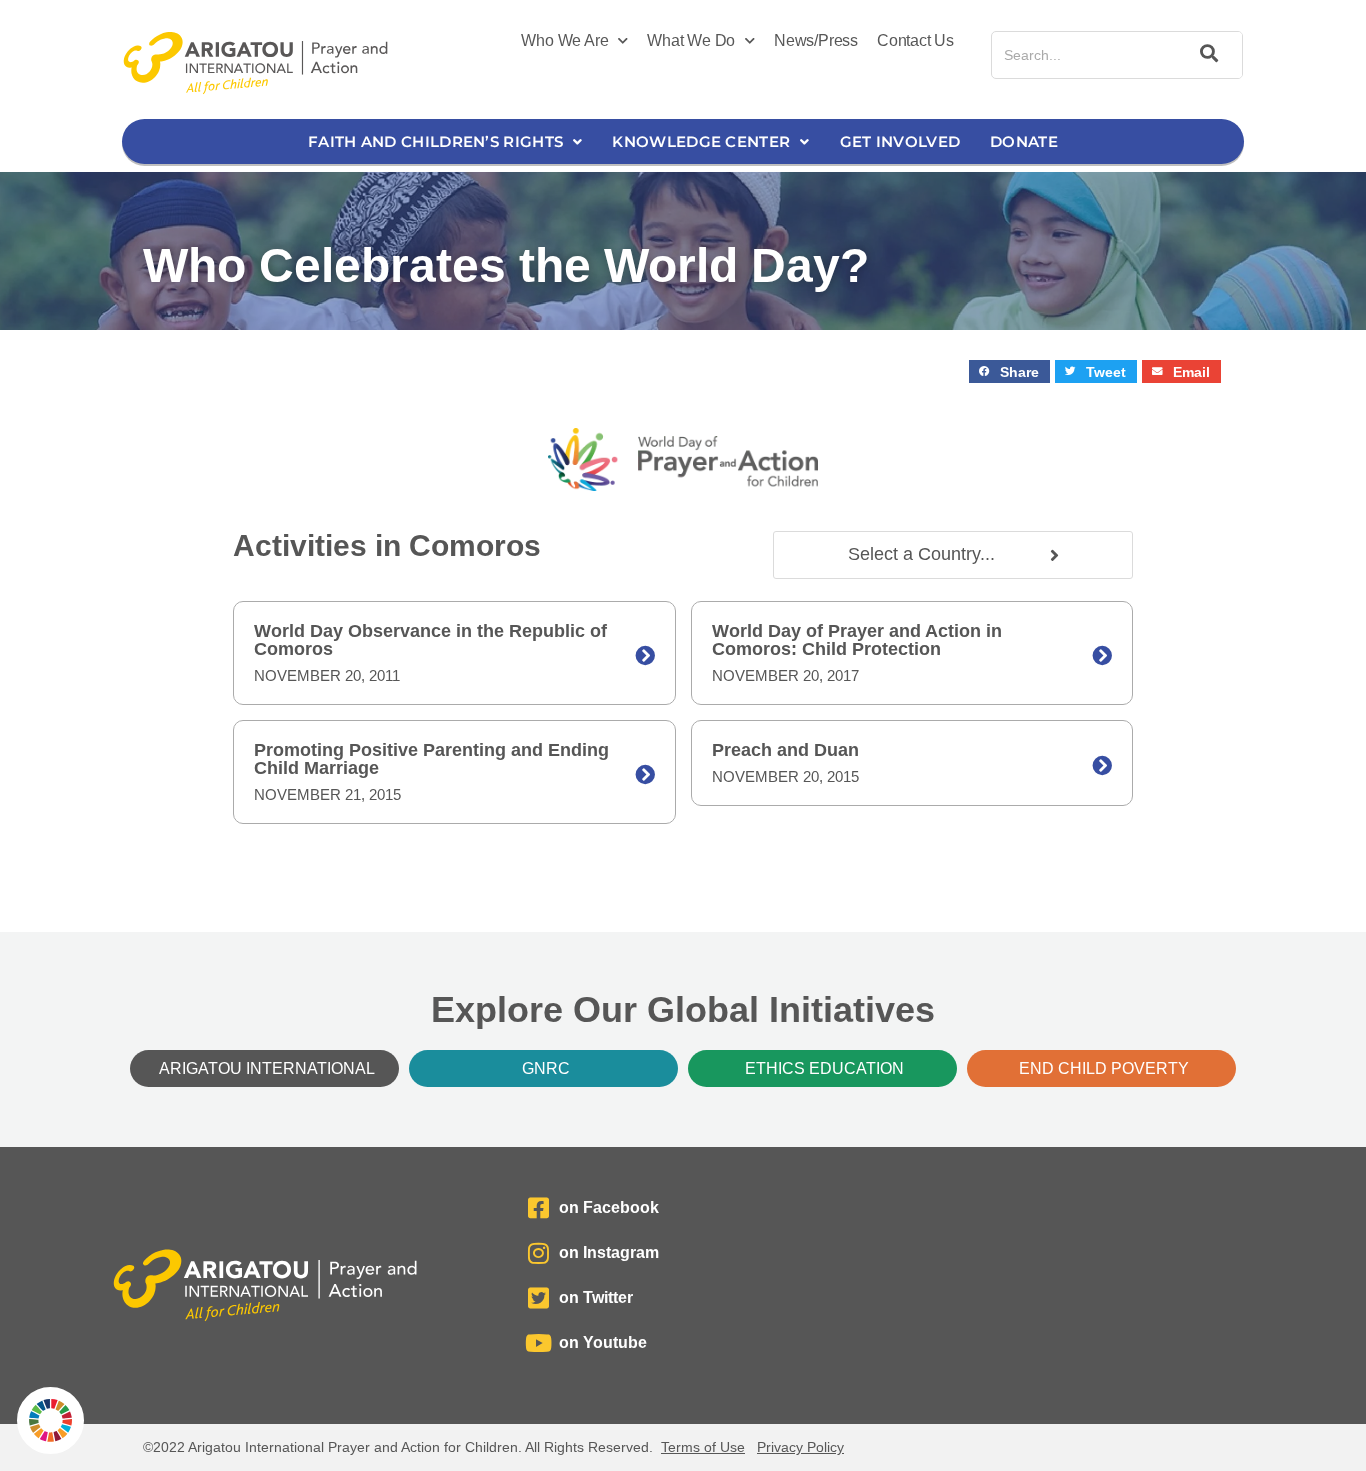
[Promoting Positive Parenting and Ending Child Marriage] (645, 775)
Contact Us (915, 40)
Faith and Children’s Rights (435, 141)
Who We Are (564, 40)
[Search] (1206, 55)
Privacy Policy (800, 1447)
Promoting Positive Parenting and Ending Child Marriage (431, 759)
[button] (1009, 371)
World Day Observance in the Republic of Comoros (430, 640)
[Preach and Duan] (1102, 766)
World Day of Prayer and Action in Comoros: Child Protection (857, 640)
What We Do (691, 40)
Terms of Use (703, 1447)
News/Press (816, 40)
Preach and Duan (785, 750)
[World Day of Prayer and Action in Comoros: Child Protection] (1102, 656)
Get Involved (900, 141)
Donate (1024, 141)
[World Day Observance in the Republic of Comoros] (645, 656)
